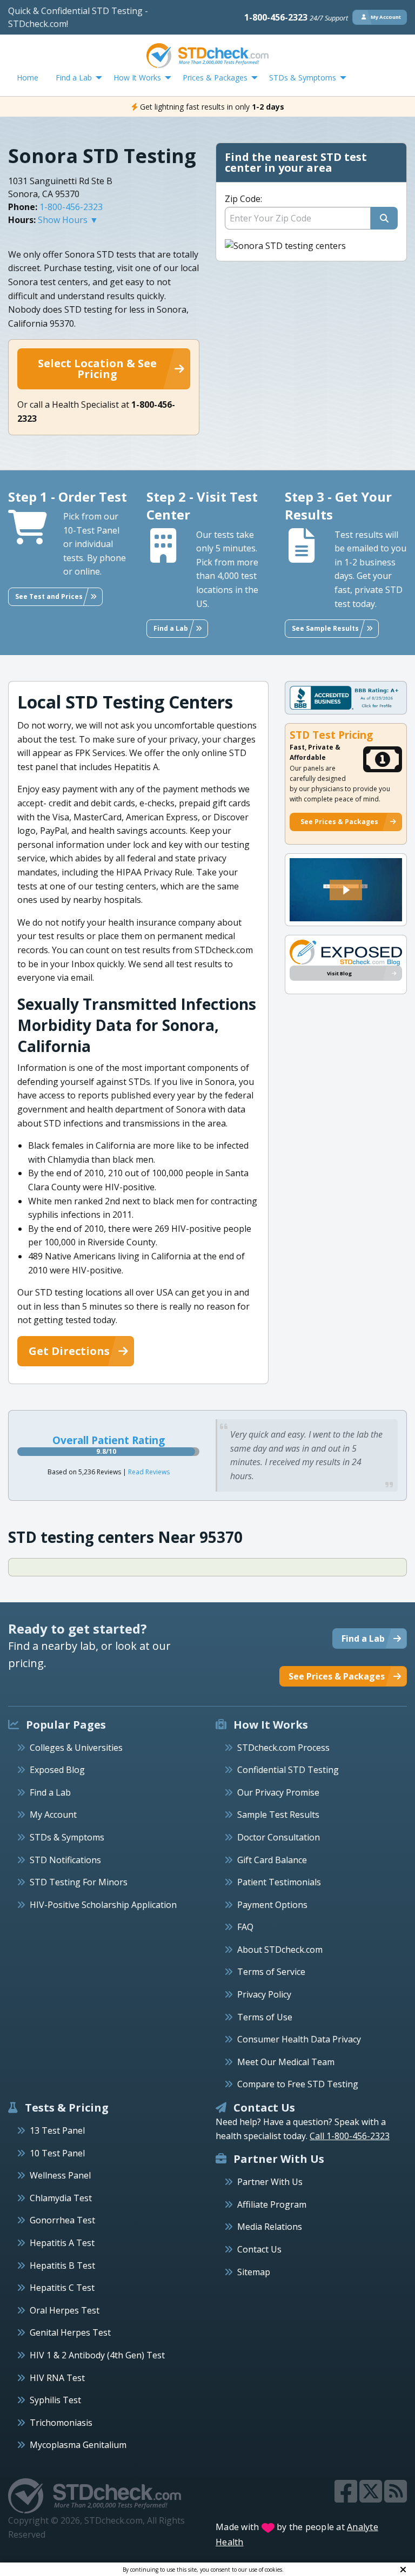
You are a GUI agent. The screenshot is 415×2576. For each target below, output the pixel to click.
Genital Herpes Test (70, 2332)
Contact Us (259, 2249)
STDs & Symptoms (67, 1837)
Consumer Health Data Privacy (299, 2039)
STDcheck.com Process (283, 1748)
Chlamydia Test (61, 2198)
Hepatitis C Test (62, 2288)
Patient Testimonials (279, 1882)
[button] (346, 890)
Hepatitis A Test (62, 2243)
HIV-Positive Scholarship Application (103, 1905)
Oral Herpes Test (65, 2310)
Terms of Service (271, 1972)
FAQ (245, 1927)
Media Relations (270, 2227)
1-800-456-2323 (296, 17)
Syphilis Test (55, 2400)
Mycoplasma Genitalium (78, 2445)
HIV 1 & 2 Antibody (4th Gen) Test (97, 2355)
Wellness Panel (60, 2175)
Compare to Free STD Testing (298, 2084)
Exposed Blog (57, 1770)
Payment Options (272, 1905)
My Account (53, 1815)
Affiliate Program (272, 2204)
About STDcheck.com (280, 1950)
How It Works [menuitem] (137, 77)
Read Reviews (149, 1472)
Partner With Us (270, 2182)
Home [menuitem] (28, 77)
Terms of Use (265, 2017)
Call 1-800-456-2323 (350, 2136)
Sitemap (254, 2272)
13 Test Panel (57, 2130)
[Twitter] (372, 2498)
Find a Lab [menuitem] (74, 77)
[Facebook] (347, 2498)
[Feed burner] (396, 2498)
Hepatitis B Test (62, 2265)
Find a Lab (50, 1792)
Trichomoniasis (61, 2423)
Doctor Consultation (279, 1837)
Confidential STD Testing (288, 1770)
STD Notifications (65, 1860)
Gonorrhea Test (62, 2220)
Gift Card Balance (272, 1860)
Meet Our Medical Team (286, 2062)
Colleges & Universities (76, 1748)
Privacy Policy (264, 1994)
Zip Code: (243, 199)
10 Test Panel (57, 2153)
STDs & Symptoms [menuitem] (303, 77)
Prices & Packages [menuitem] (215, 77)
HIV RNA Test (57, 2378)
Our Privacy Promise (278, 1792)
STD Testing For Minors (79, 1882)
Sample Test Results (278, 1815)
